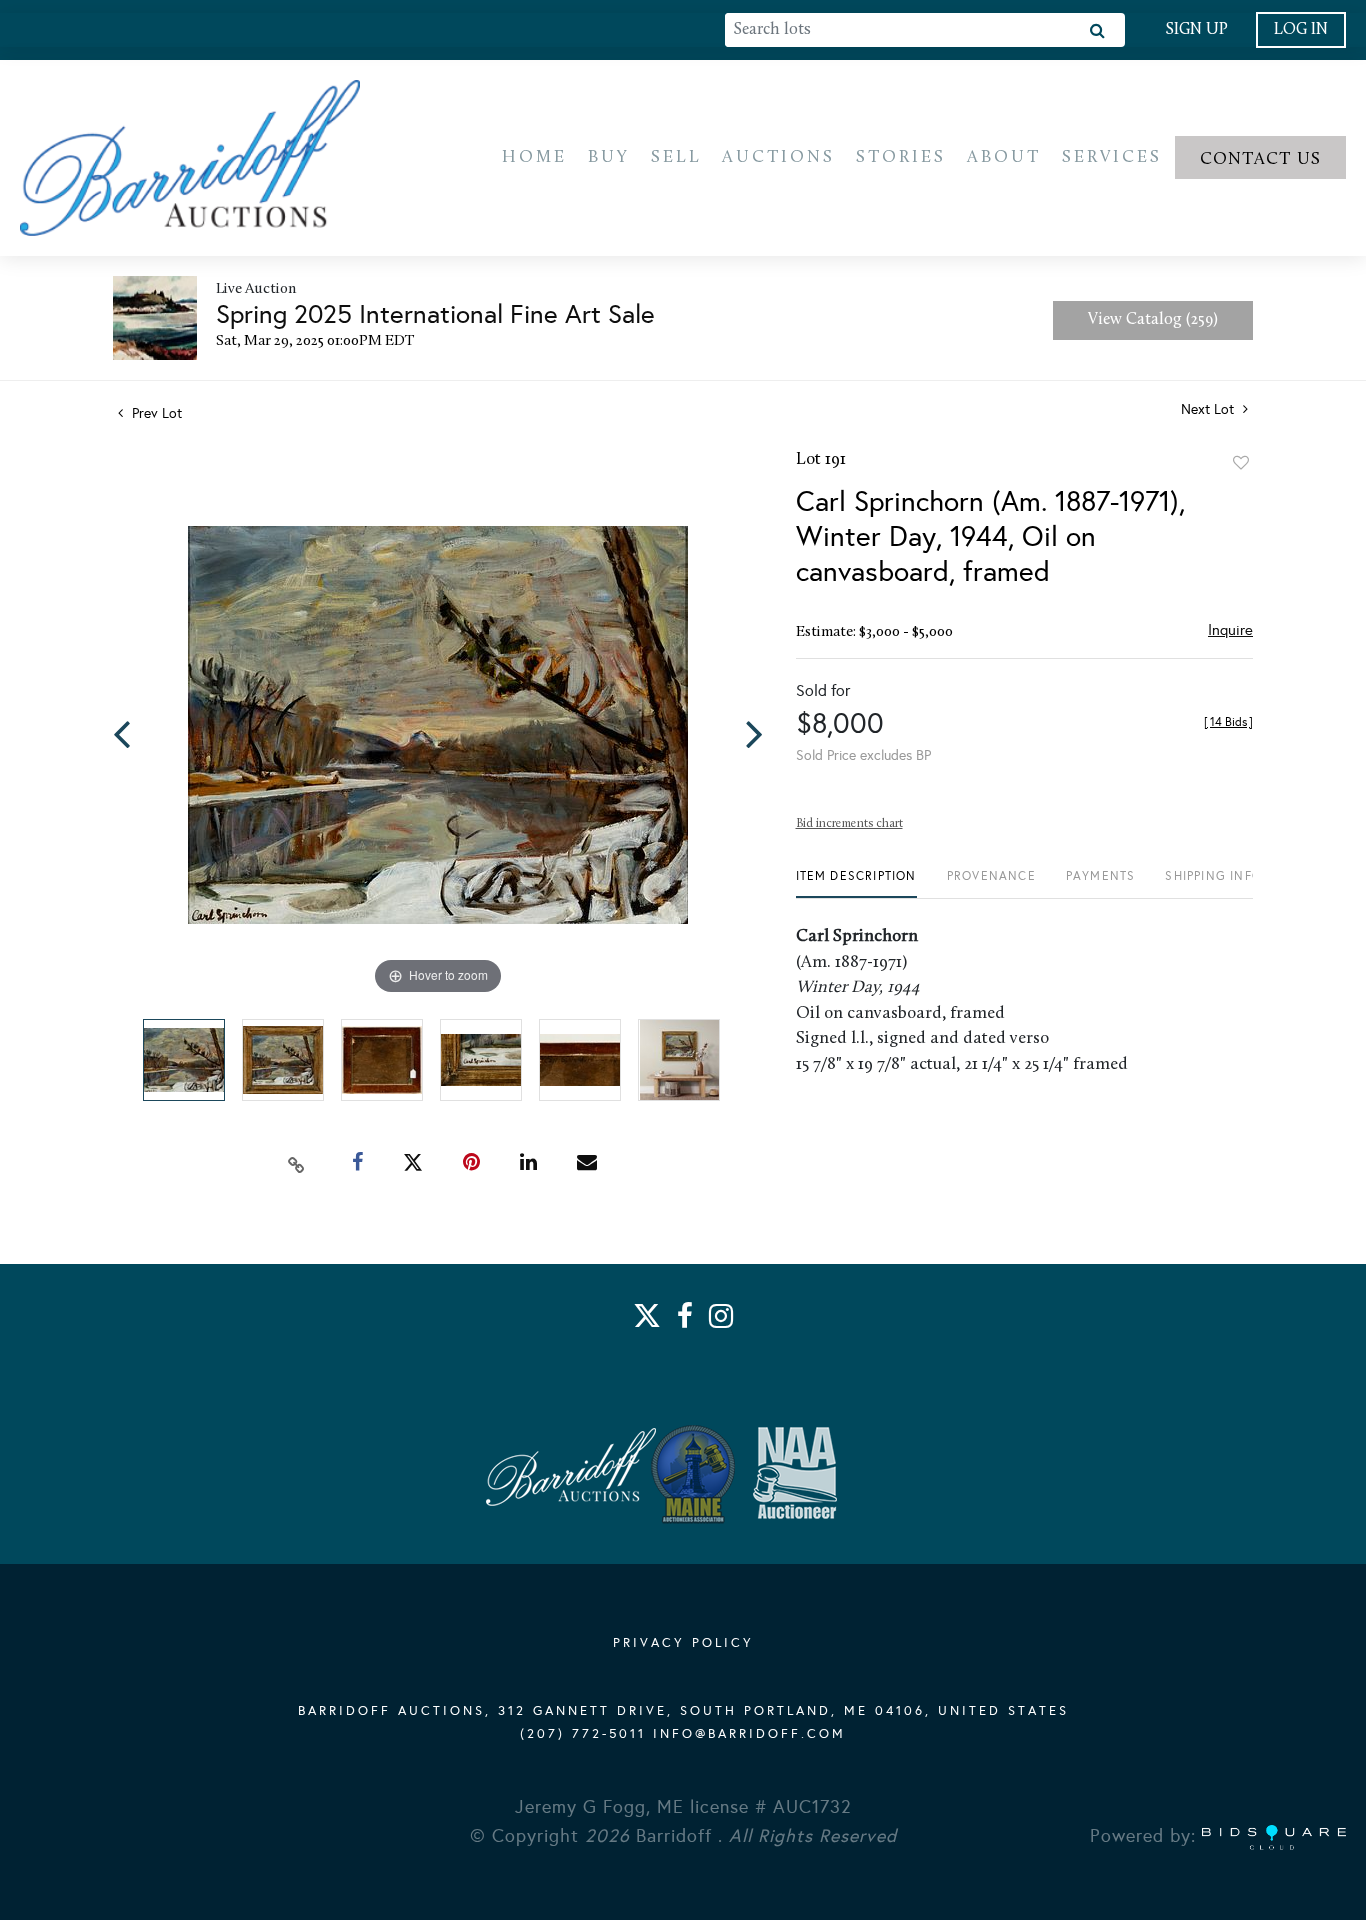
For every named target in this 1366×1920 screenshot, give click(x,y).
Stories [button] (901, 157)
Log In (1301, 30)
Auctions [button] (778, 157)
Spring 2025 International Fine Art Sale (435, 314)
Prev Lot (155, 413)
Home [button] (534, 157)
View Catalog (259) (1153, 320)
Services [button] (1112, 157)
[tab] (856, 883)
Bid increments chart (849, 824)
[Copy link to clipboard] (297, 1163)
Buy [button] (609, 157)
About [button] (1004, 157)
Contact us (1261, 159)
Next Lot (1209, 409)
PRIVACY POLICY (683, 1643)
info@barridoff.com (749, 1734)
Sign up (1196, 30)
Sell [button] (676, 157)
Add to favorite (1241, 463)
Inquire (1230, 630)
